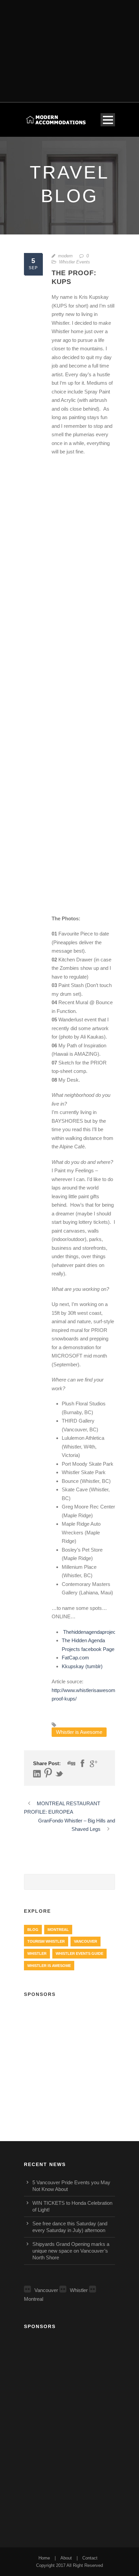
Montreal (58, 1930)
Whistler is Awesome (79, 1732)
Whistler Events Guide (79, 1953)
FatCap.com (75, 1658)
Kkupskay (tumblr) (82, 1666)
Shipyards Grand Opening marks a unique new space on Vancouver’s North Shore (71, 2251)
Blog (33, 1930)
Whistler (37, 1953)
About (66, 2558)
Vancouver (86, 1941)
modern (65, 256)
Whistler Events (75, 262)
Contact (90, 2558)
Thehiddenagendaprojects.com (96, 1632)
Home (44, 2558)
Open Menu (108, 120)
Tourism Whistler (46, 1941)
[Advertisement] (69, 47)
